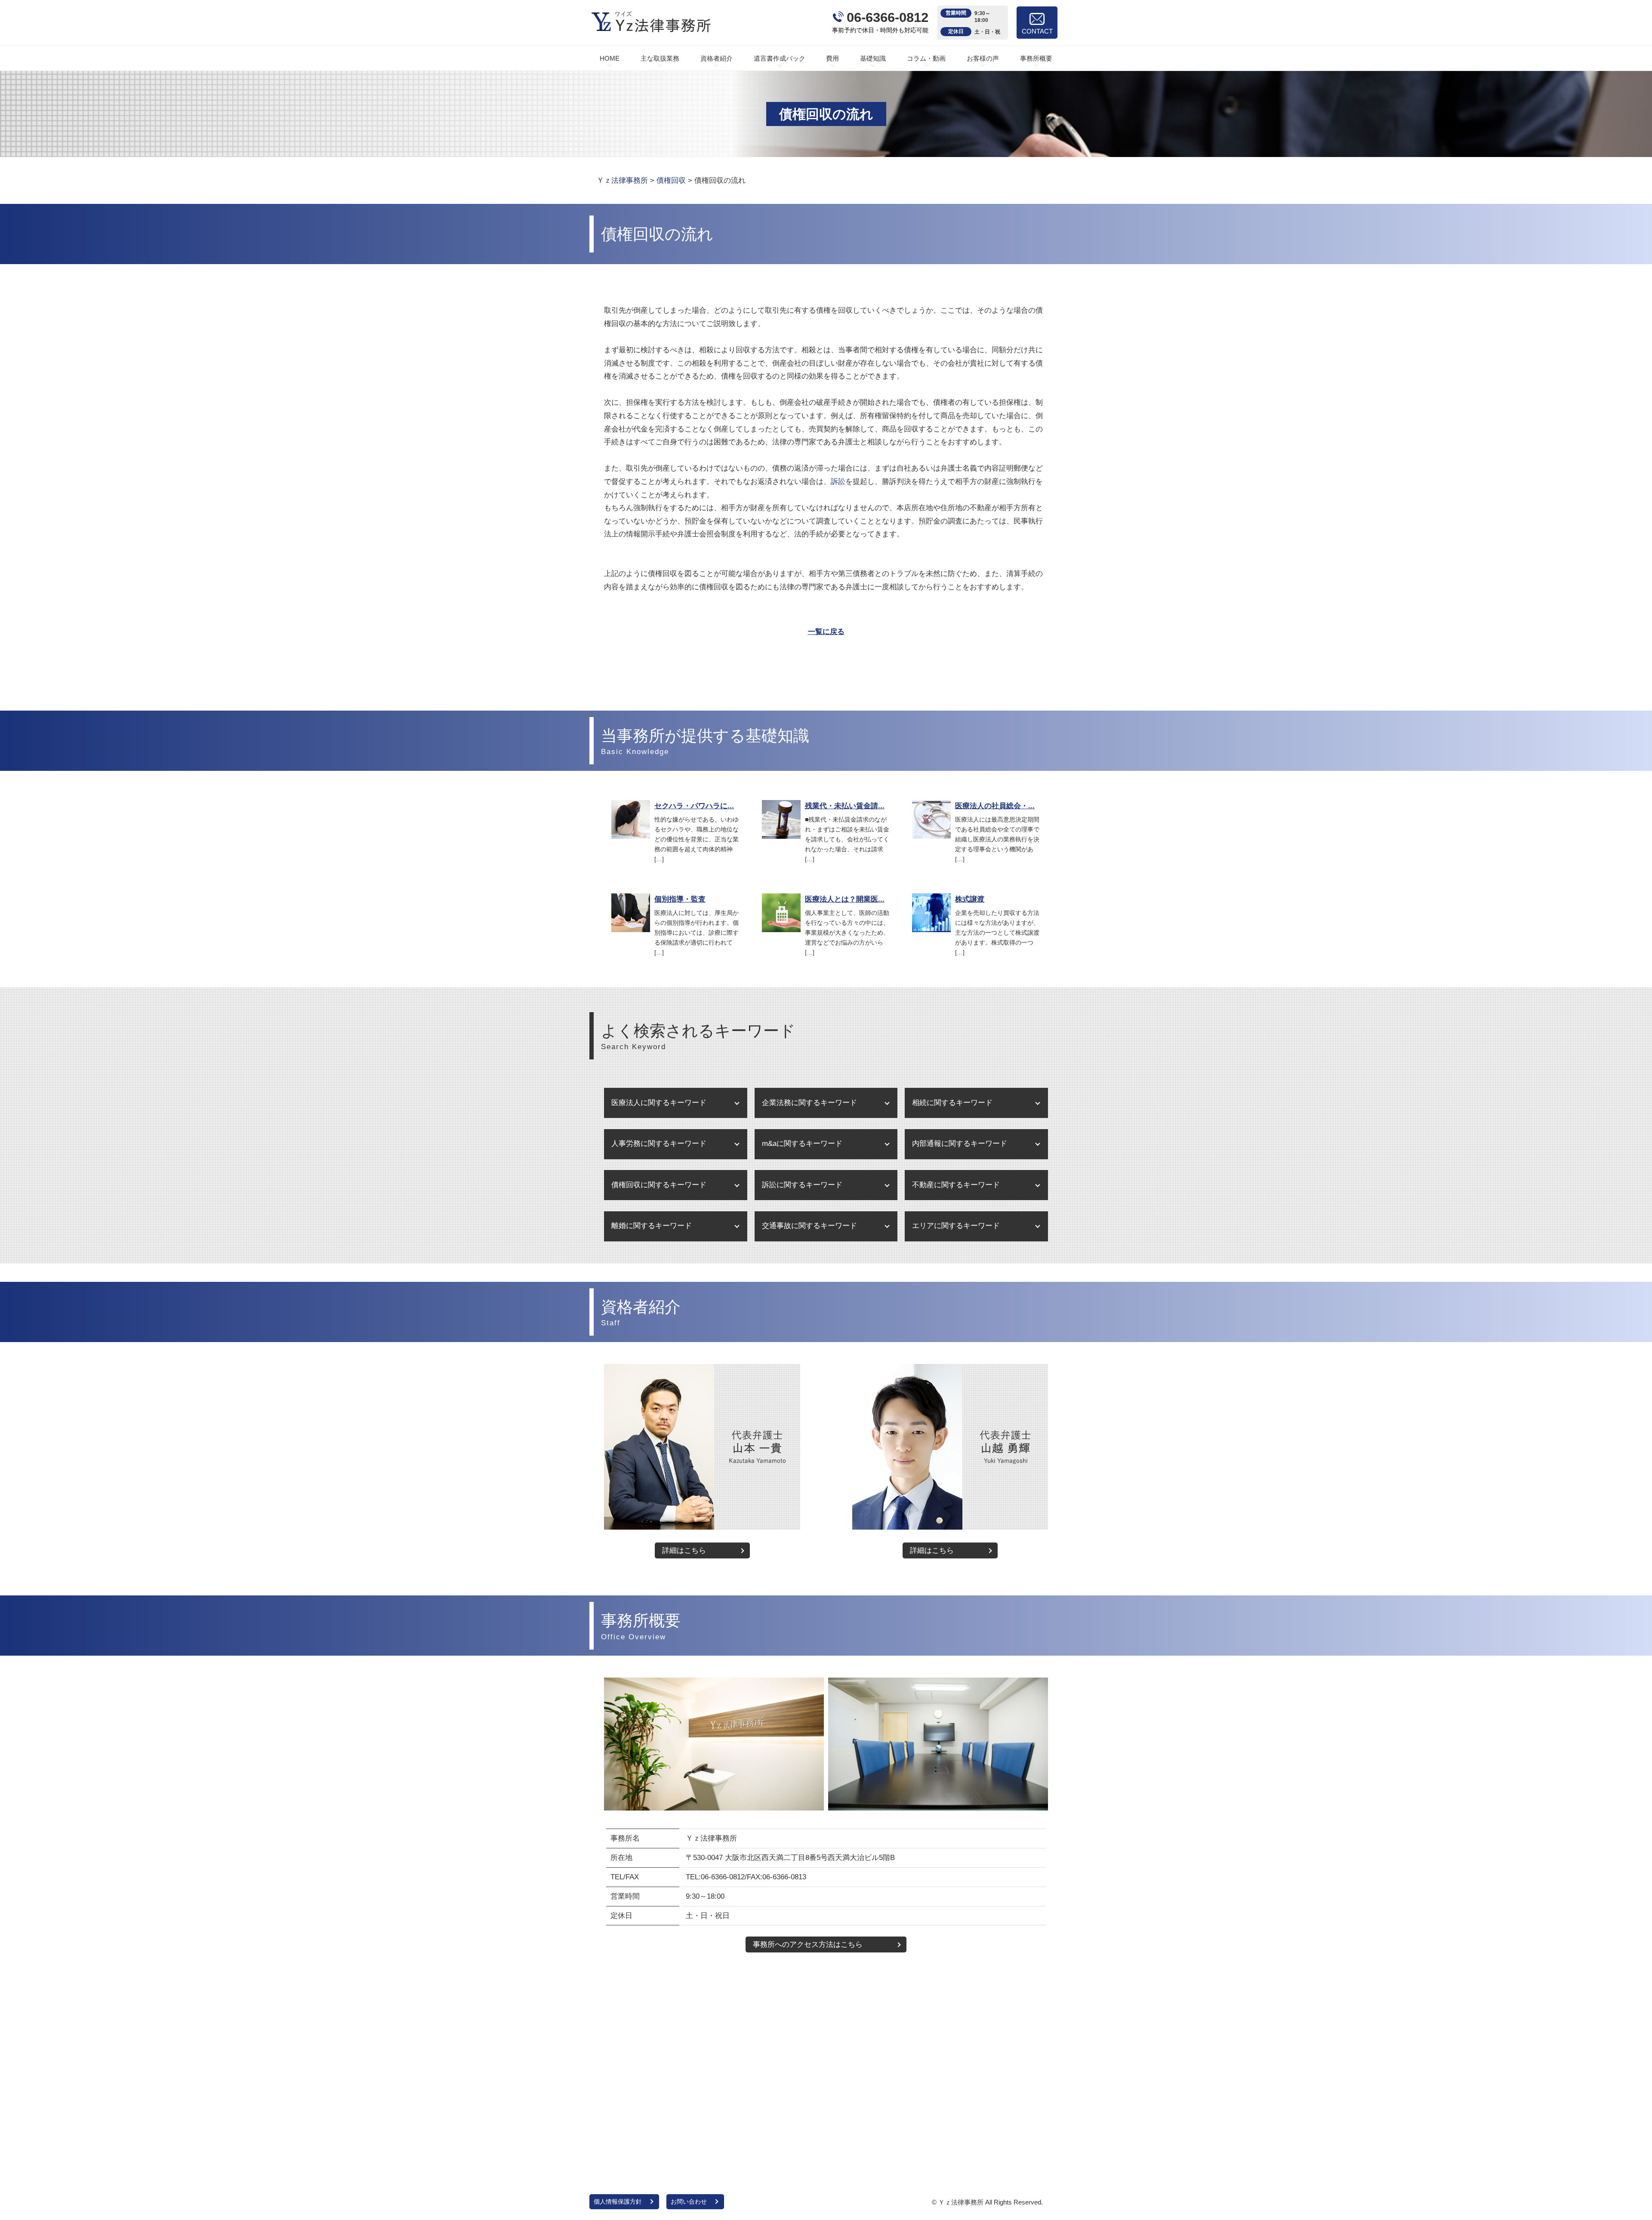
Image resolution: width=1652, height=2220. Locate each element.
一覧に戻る (826, 632)
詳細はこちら (684, 1550)
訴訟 (838, 482)
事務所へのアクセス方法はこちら (808, 1944)
